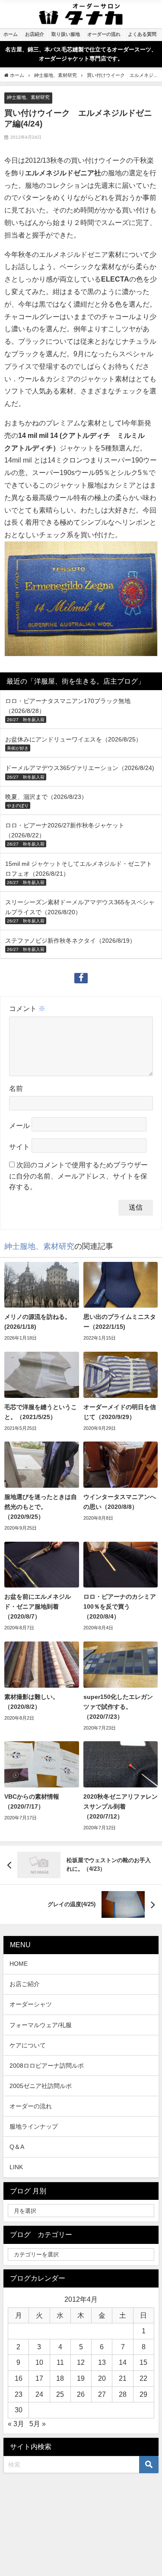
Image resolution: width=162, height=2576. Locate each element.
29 (143, 2394)
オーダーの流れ (31, 2106)
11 (60, 2362)
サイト (19, 1147)
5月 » (38, 2424)
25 (60, 2394)
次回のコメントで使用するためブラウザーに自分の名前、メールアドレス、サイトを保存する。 (78, 1176)
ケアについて (28, 2045)
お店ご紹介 (25, 1984)
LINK (16, 2167)
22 (143, 2378)
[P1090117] (81, 602)
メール (19, 1126)
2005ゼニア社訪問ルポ (41, 2086)
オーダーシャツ (31, 2004)
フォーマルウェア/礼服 (41, 2025)
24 (39, 2394)
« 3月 (16, 2424)
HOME (19, 1964)
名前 (16, 1088)
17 (39, 2378)
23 (19, 2394)
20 (102, 2378)
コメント (27, 1008)
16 (19, 2378)
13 (102, 2362)
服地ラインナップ (34, 2126)
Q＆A (17, 2147)
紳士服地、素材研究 (28, 97)
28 (123, 2394)
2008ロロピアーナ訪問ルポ (47, 2066)
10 (39, 2362)
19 (81, 2378)
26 (81, 2394)
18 (60, 2378)
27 (102, 2394)
